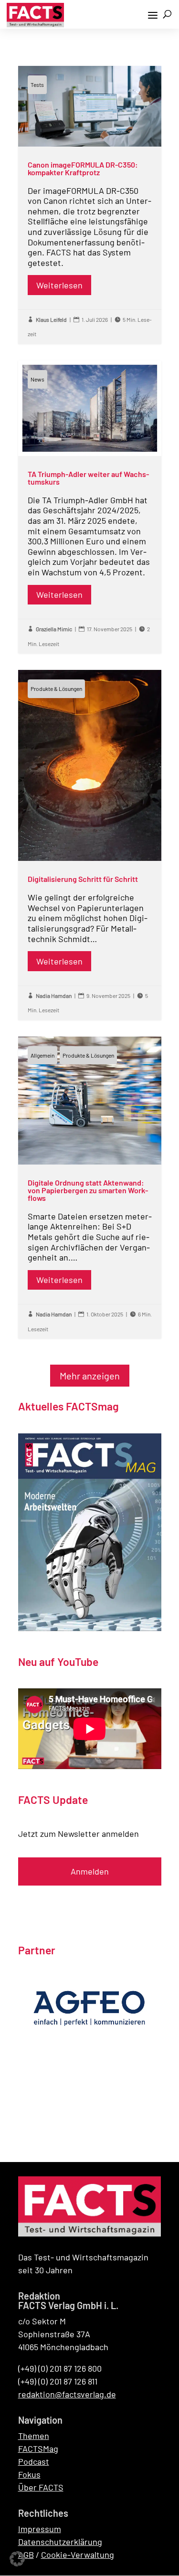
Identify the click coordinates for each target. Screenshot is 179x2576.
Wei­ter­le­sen (59, 285)
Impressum (40, 2529)
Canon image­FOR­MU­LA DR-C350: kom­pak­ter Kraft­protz (90, 205)
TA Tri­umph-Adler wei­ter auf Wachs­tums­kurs (90, 507)
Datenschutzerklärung (60, 2542)
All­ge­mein (42, 1055)
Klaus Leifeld (51, 319)
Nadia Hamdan (54, 996)
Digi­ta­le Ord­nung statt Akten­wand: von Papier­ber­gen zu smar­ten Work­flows (90, 1188)
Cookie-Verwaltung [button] (78, 2555)
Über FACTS (41, 2487)
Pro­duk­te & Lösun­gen (56, 689)
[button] (17, 2559)
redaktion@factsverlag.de (67, 2394)
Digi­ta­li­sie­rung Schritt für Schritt (90, 845)
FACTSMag (38, 2449)
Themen (34, 2436)
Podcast (34, 2461)
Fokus (29, 2474)
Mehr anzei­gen (90, 1376)
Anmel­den (90, 1871)
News (37, 379)
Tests (37, 85)
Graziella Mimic (54, 629)
